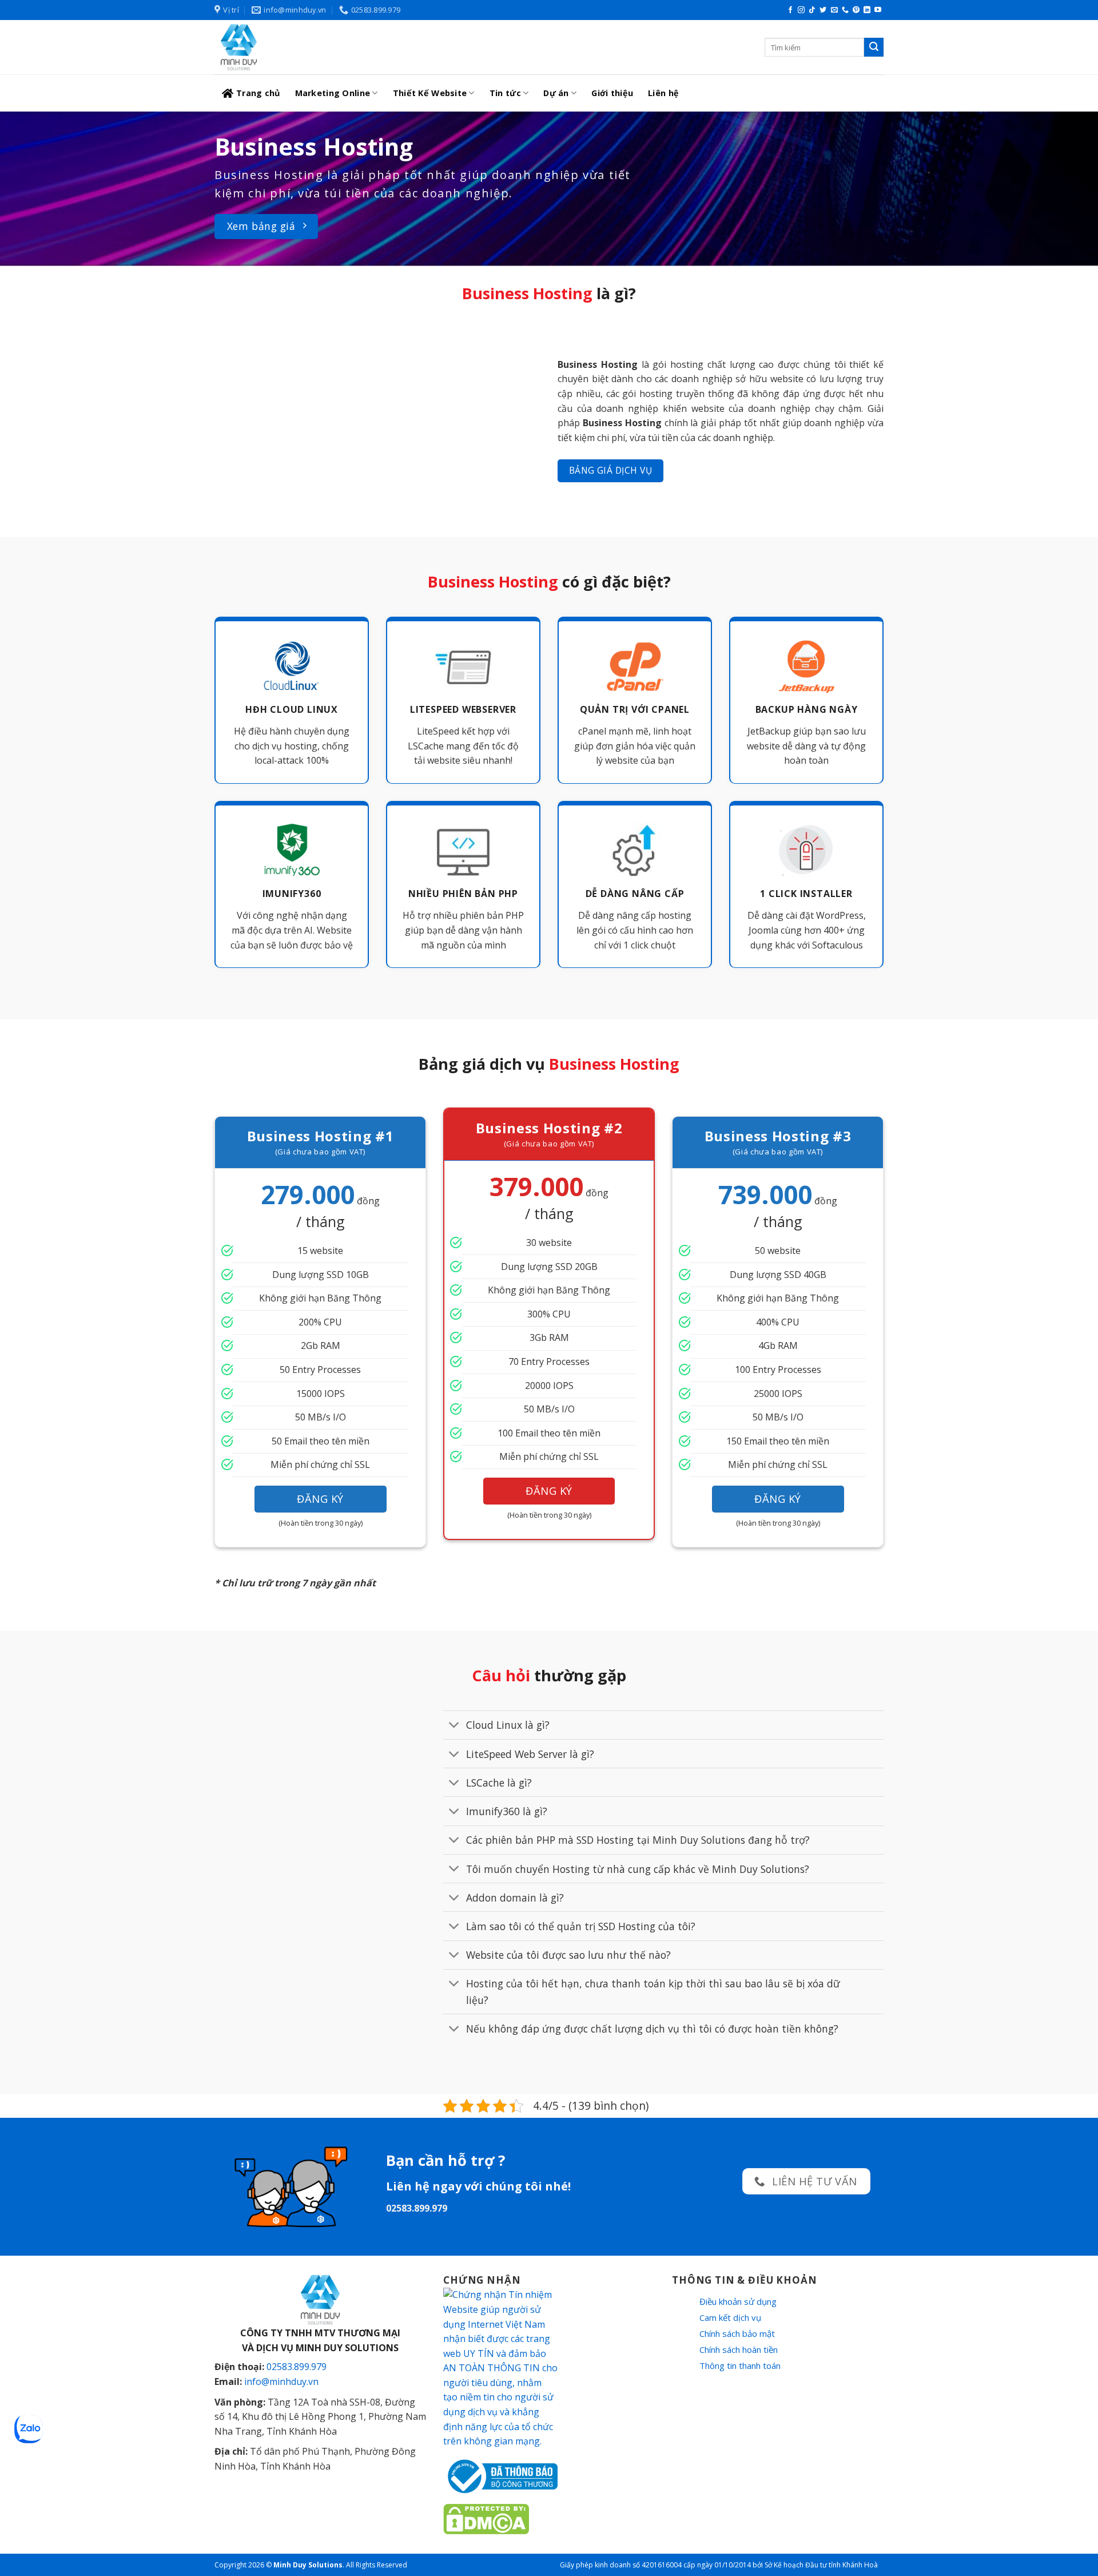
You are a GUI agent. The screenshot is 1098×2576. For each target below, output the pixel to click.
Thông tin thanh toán (740, 2365)
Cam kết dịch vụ (730, 2317)
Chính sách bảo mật (737, 2333)
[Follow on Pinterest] (856, 10)
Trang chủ (258, 93)
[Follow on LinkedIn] (867, 10)
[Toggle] (454, 1726)
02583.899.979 (297, 2367)
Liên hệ (663, 93)
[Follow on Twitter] (823, 10)
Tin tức (505, 93)
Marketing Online (333, 93)
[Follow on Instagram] (801, 10)
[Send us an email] (834, 10)
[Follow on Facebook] (790, 10)
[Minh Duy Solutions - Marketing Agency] (300, 47)
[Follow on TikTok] (812, 10)
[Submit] (874, 47)
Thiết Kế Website (430, 93)
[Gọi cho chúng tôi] (845, 10)
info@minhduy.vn (281, 2381)
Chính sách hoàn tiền (739, 2349)
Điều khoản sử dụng (738, 2301)
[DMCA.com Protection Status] (486, 2518)
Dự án (556, 93)
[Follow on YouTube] (878, 10)
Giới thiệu (612, 93)
